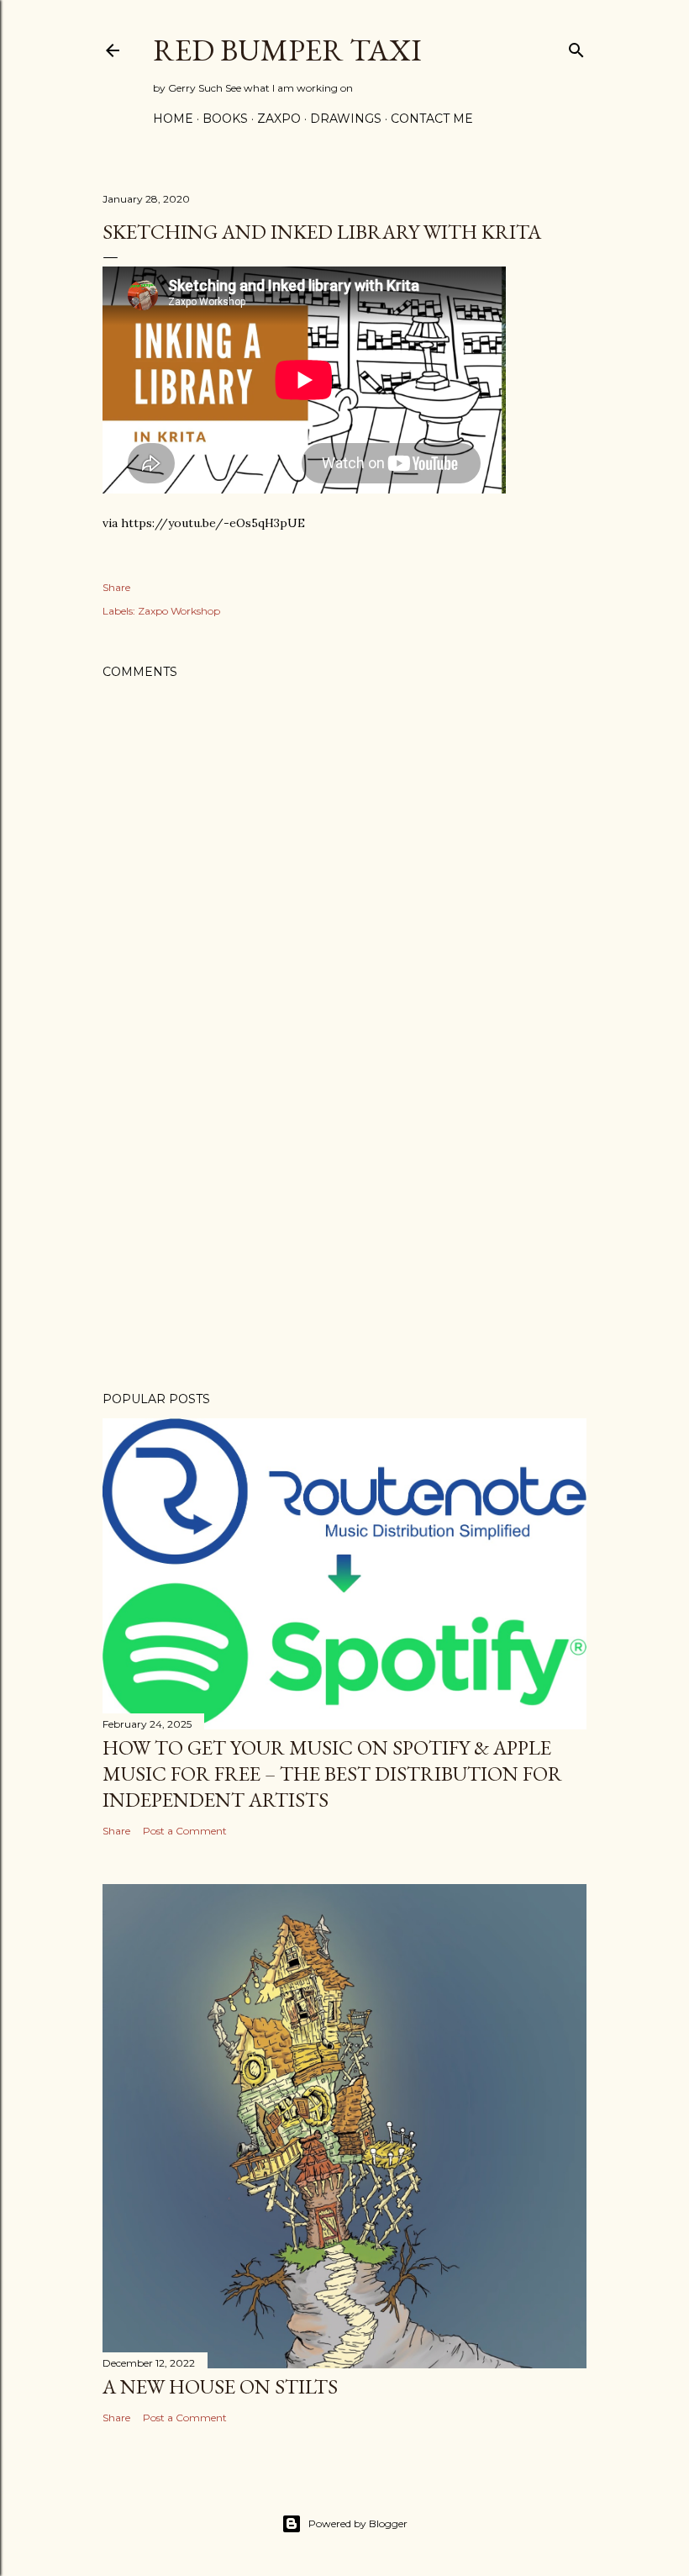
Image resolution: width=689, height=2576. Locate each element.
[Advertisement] (344, 1232)
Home (173, 119)
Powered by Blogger (358, 2523)
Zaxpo (279, 119)
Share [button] (116, 587)
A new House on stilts (220, 2386)
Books (225, 119)
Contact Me (432, 119)
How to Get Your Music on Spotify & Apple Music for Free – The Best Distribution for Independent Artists (332, 1774)
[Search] (576, 47)
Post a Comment (185, 1831)
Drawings (346, 119)
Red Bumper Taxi (287, 50)
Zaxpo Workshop (179, 611)
